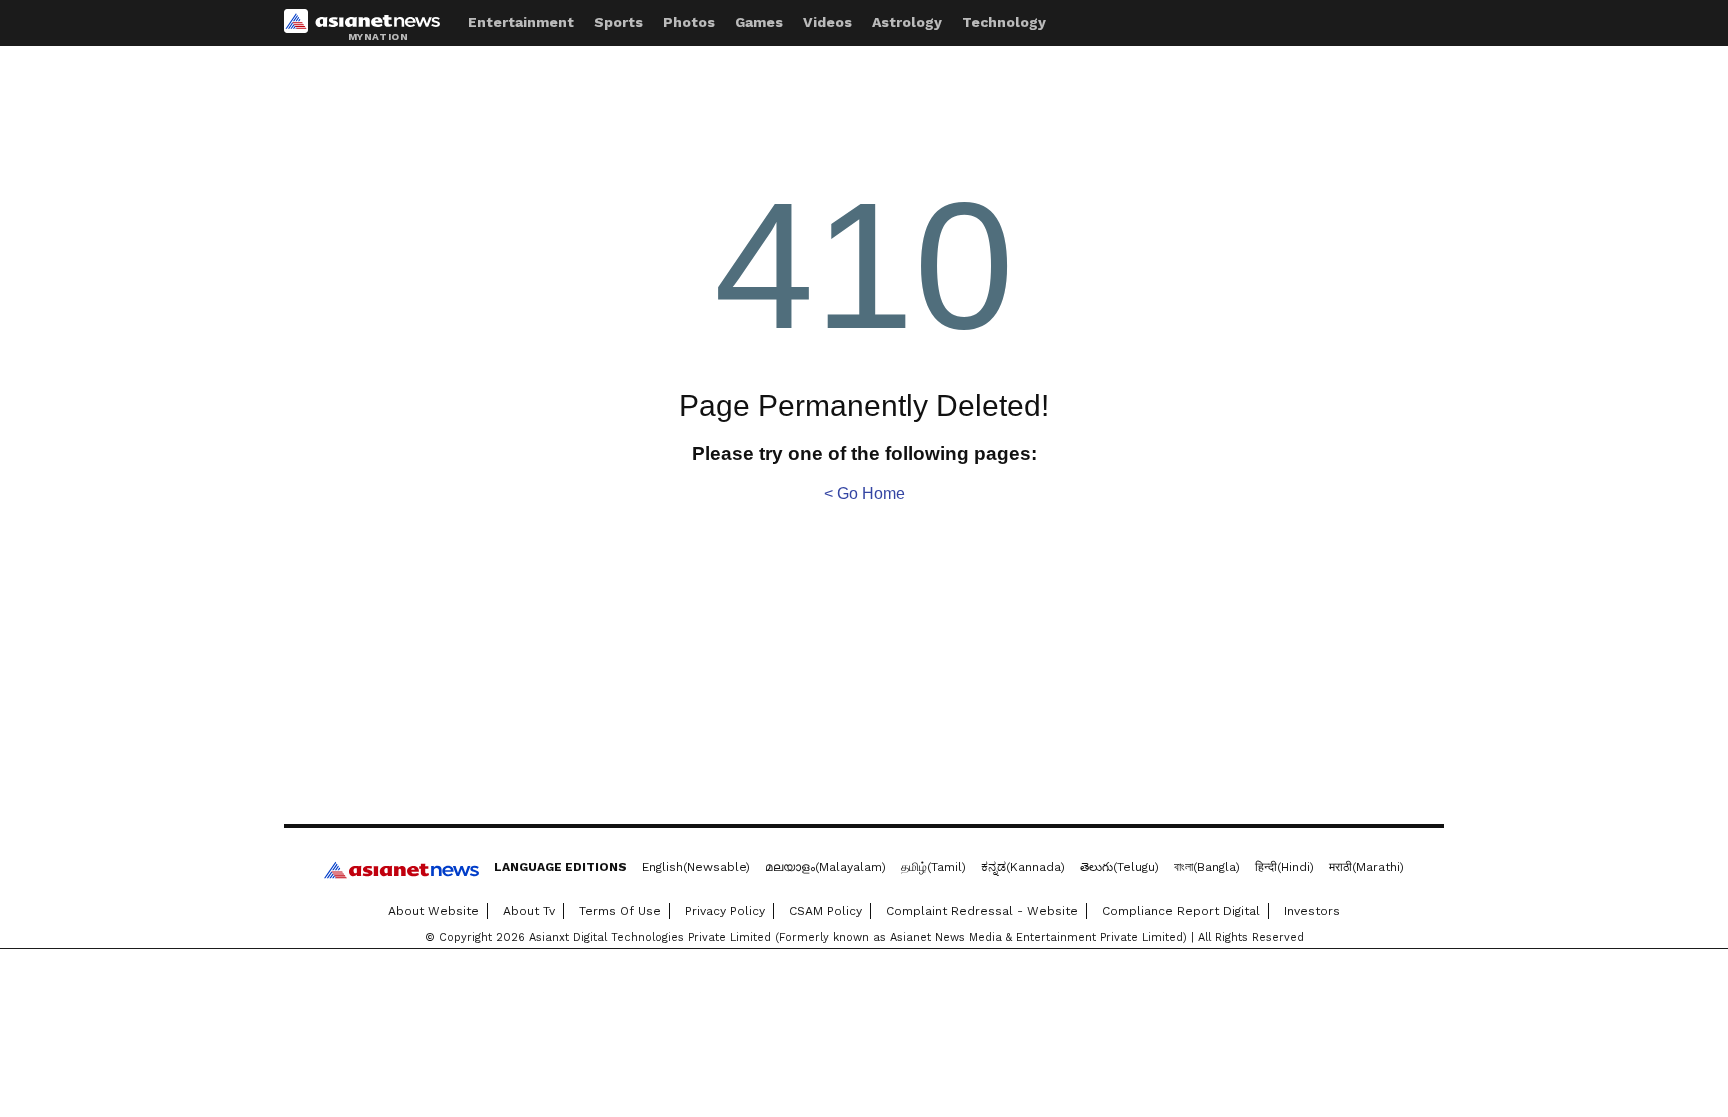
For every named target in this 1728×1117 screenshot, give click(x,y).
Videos (827, 22)
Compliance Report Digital (1181, 911)
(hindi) (1284, 867)
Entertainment (521, 22)
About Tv (529, 911)
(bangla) (1207, 867)
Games (759, 22)
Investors (1312, 911)
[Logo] (369, 25)
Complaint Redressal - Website (982, 911)
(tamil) (933, 867)
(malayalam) (825, 867)
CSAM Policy (825, 911)
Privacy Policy (725, 911)
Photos (689, 22)
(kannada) (1023, 867)
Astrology (907, 22)
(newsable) (696, 867)
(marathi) (1366, 867)
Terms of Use (620, 911)
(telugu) (1119, 867)
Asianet (401, 870)
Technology (1004, 22)
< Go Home (864, 493)
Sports (618, 22)
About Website (433, 911)
